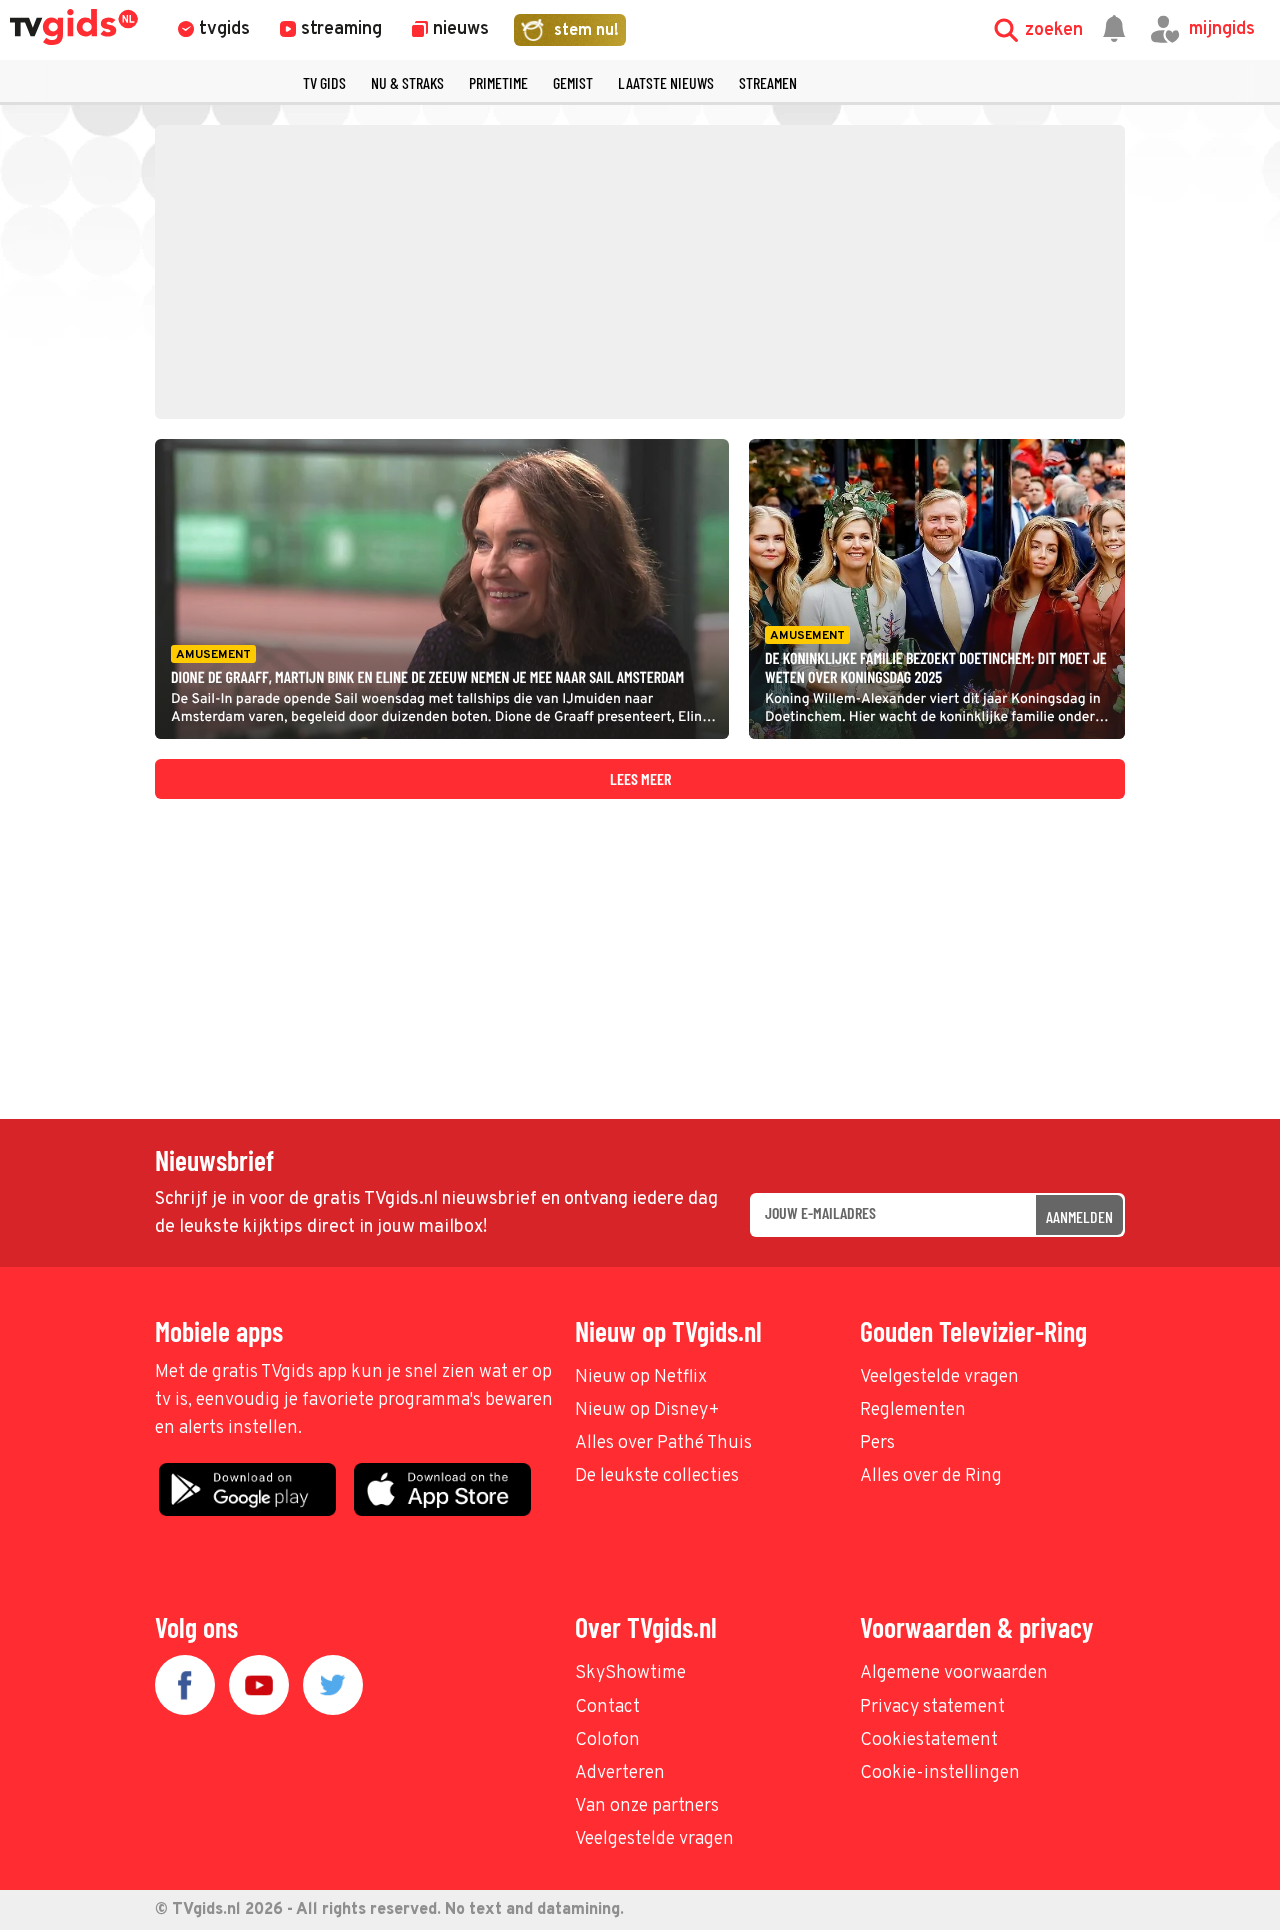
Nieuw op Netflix (641, 1377)
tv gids (324, 82)
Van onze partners (647, 1806)
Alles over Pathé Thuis (663, 1443)
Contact (607, 1707)
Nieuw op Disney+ (647, 1410)
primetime (498, 82)
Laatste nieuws (666, 82)
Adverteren (620, 1773)
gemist (573, 82)
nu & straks (407, 82)
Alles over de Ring (931, 1476)
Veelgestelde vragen (939, 1377)
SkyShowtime (630, 1673)
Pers (877, 1443)
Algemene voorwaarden (954, 1673)
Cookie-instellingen (940, 1773)
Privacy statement (932, 1707)
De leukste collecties (657, 1476)
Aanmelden (1079, 1216)
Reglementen (913, 1410)
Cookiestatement (929, 1740)
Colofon (607, 1740)
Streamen (768, 82)
